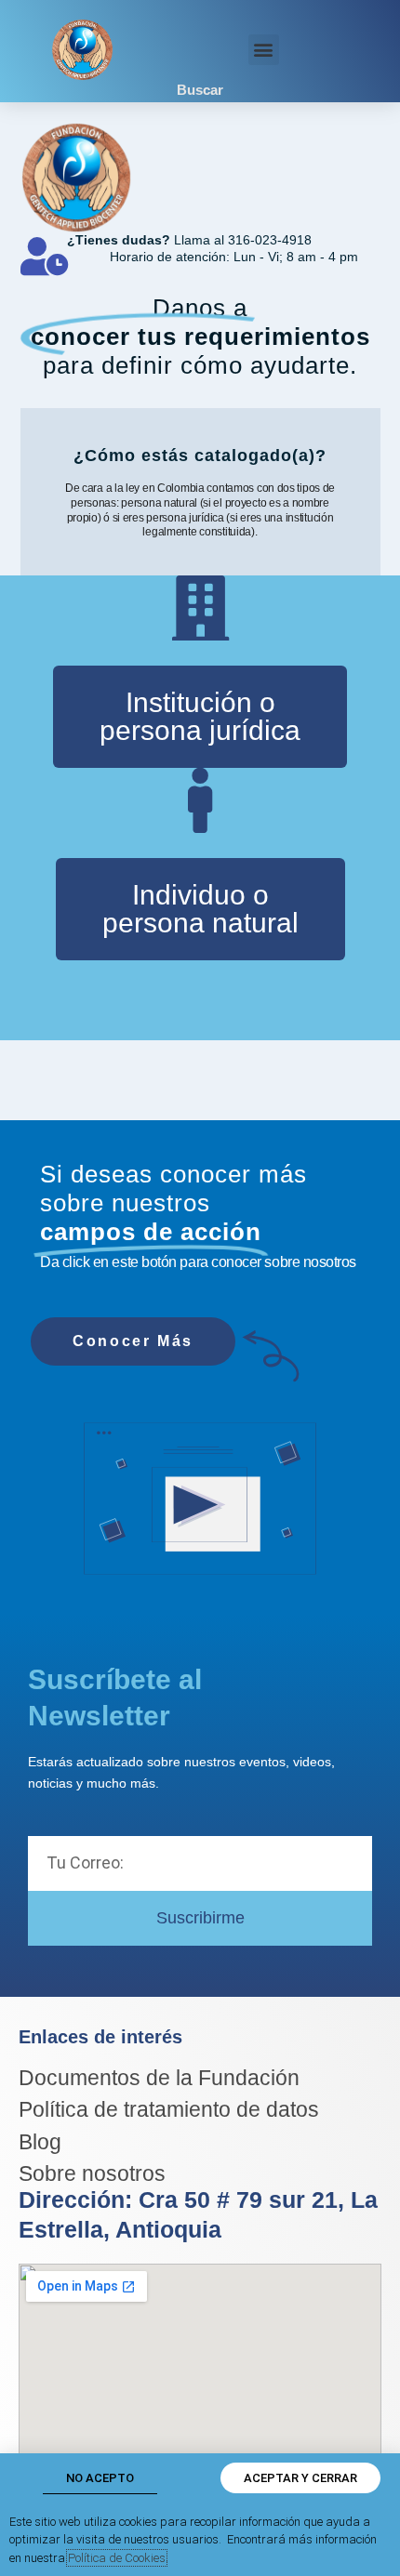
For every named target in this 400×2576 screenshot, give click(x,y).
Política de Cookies (117, 2558)
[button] (264, 50)
